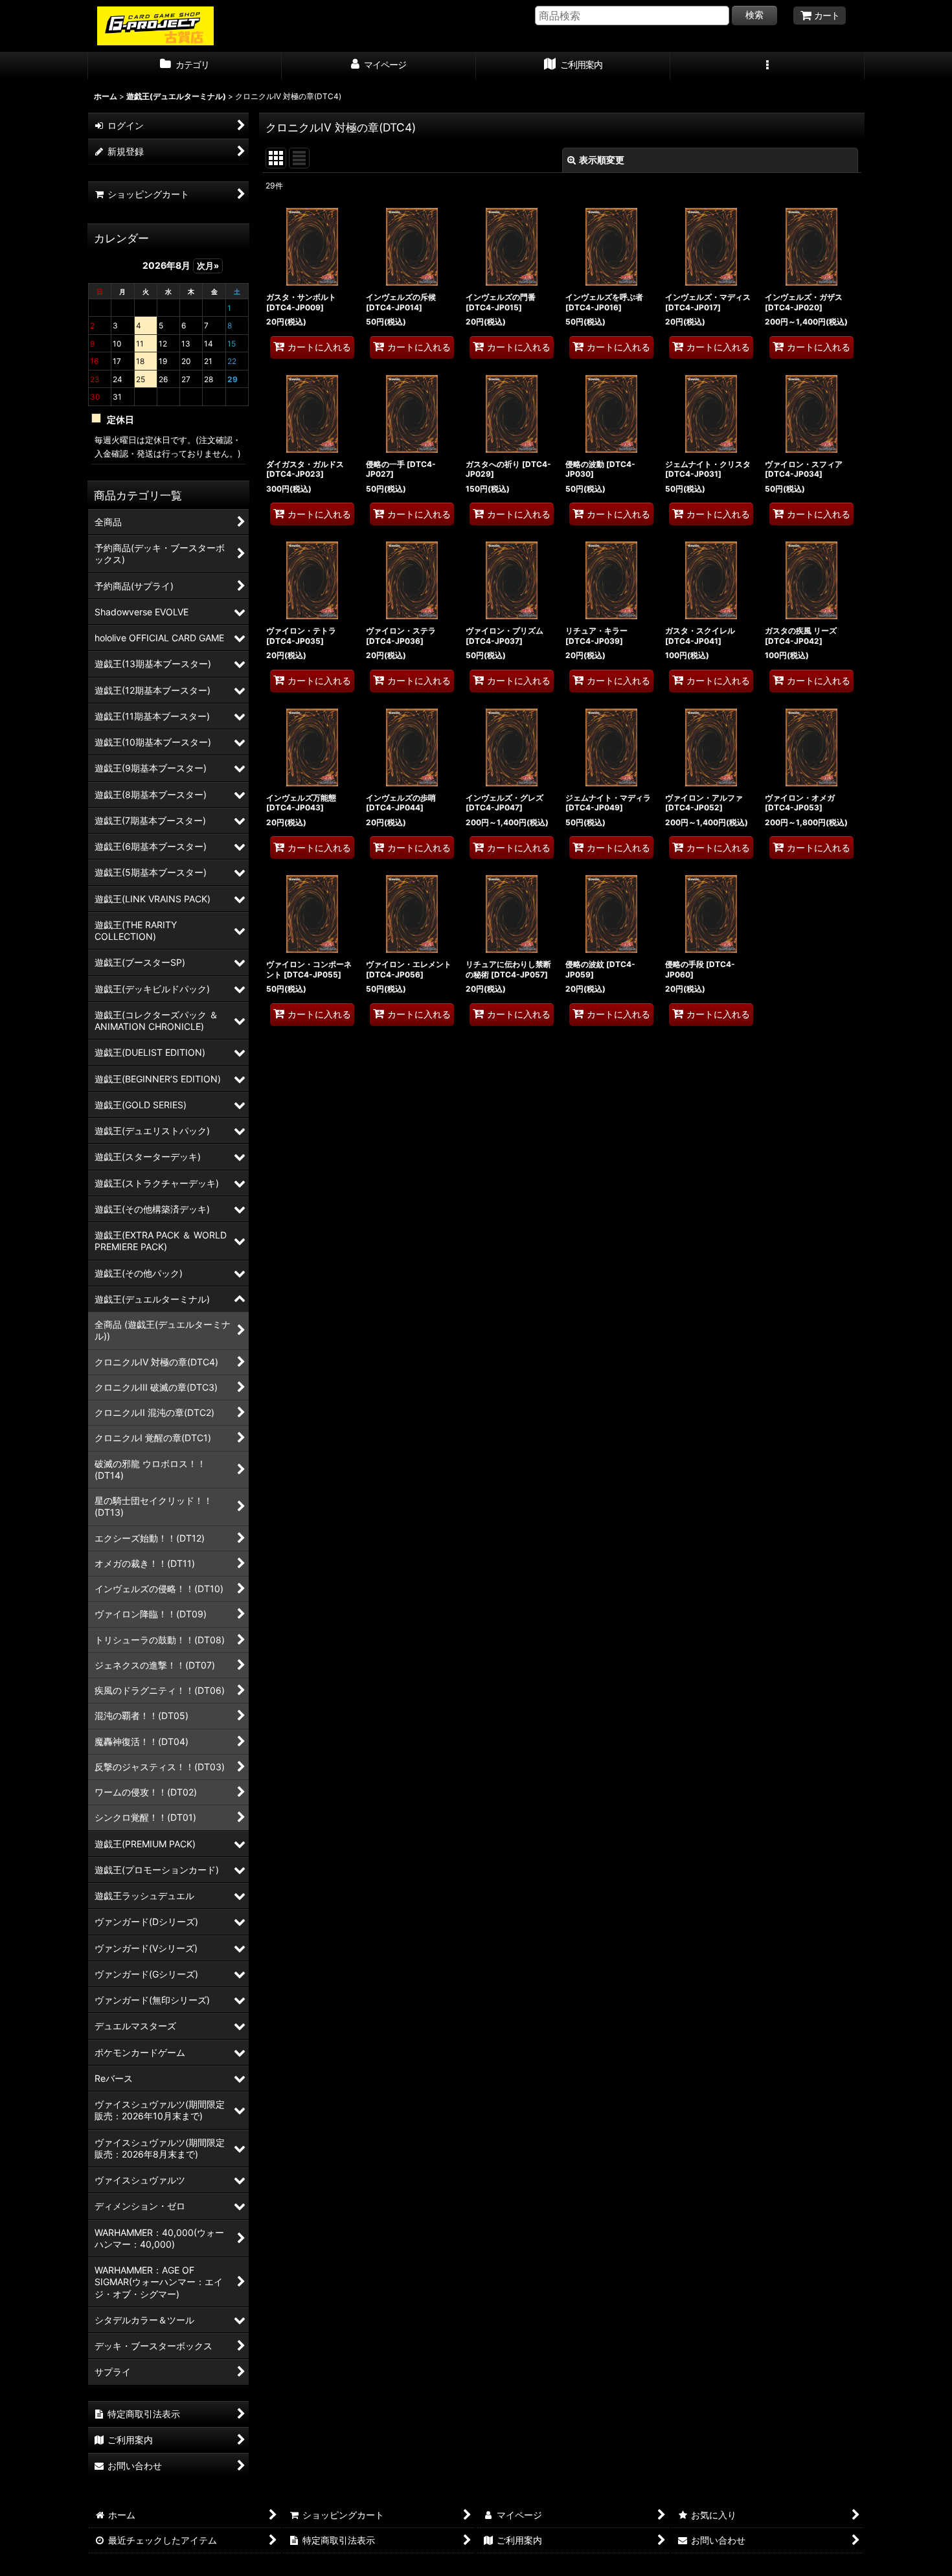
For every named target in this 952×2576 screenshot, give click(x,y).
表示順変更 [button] (602, 160)
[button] (767, 66)
